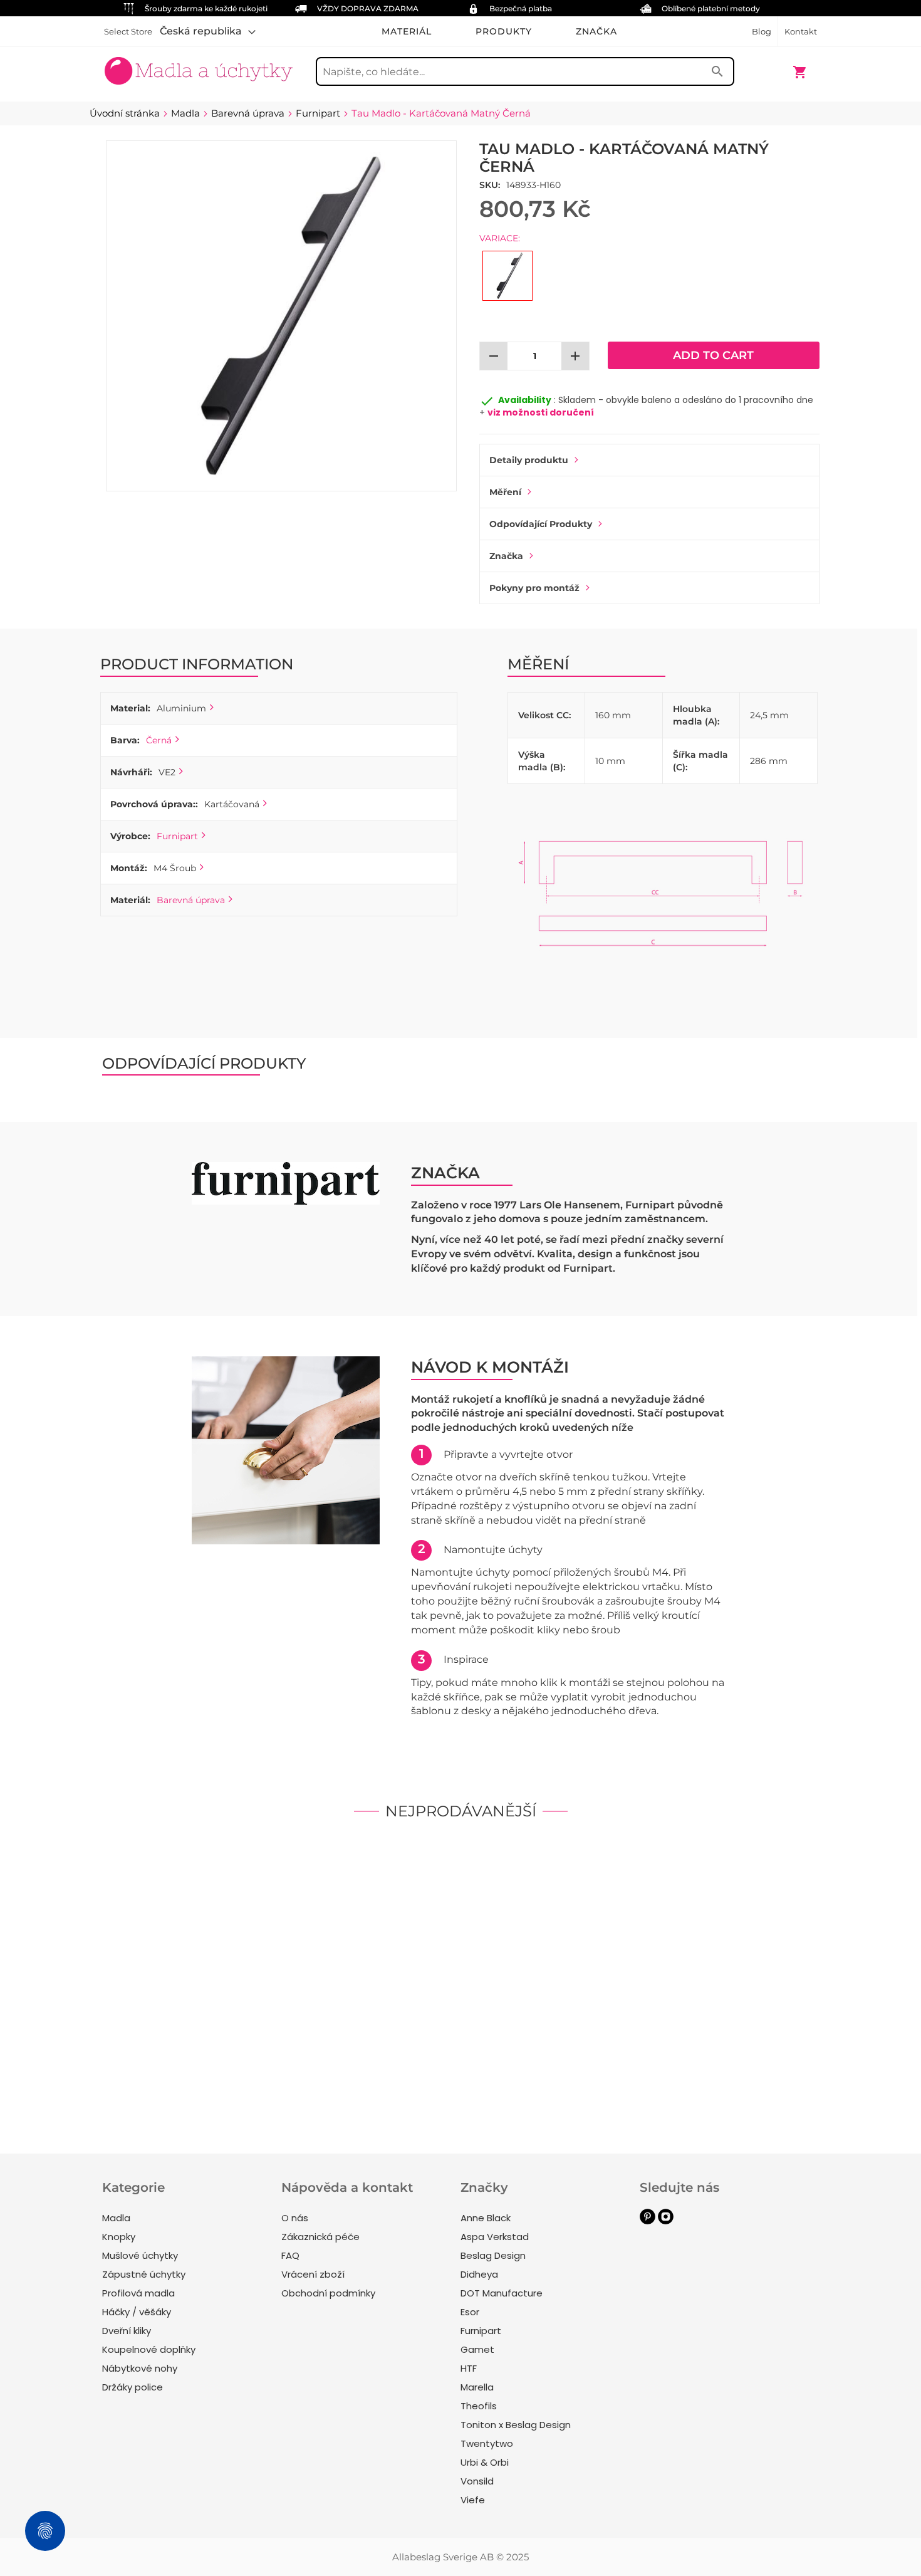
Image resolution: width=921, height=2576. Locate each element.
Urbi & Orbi (485, 2462)
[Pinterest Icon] (648, 2221)
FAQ (290, 2255)
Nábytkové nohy (140, 2368)
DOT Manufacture (502, 2293)
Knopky (119, 2237)
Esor (470, 2312)
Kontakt (801, 31)
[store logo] (199, 66)
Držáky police (133, 2387)
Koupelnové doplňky (149, 2349)
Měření (505, 492)
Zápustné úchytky (144, 2274)
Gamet (477, 2349)
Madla (116, 2218)
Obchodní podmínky (328, 2293)
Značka (506, 556)
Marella (477, 2387)
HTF (469, 2368)
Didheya (479, 2274)
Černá (159, 740)
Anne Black (486, 2218)
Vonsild (477, 2481)
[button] (208, 31)
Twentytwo (487, 2443)
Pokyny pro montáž (534, 588)
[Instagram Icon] (666, 2221)
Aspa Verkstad (495, 2237)
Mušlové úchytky (140, 2255)
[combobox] (525, 71)
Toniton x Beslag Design (516, 2425)
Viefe (473, 2500)
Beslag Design (493, 2255)
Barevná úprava (191, 900)
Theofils (479, 2406)
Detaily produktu (529, 460)
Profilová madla (138, 2293)
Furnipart (177, 836)
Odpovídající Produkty (541, 524)
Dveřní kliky (127, 2331)
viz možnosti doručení (541, 412)
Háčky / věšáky (137, 2312)
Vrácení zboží (313, 2274)
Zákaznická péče (320, 2237)
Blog (762, 31)
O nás (295, 2218)
